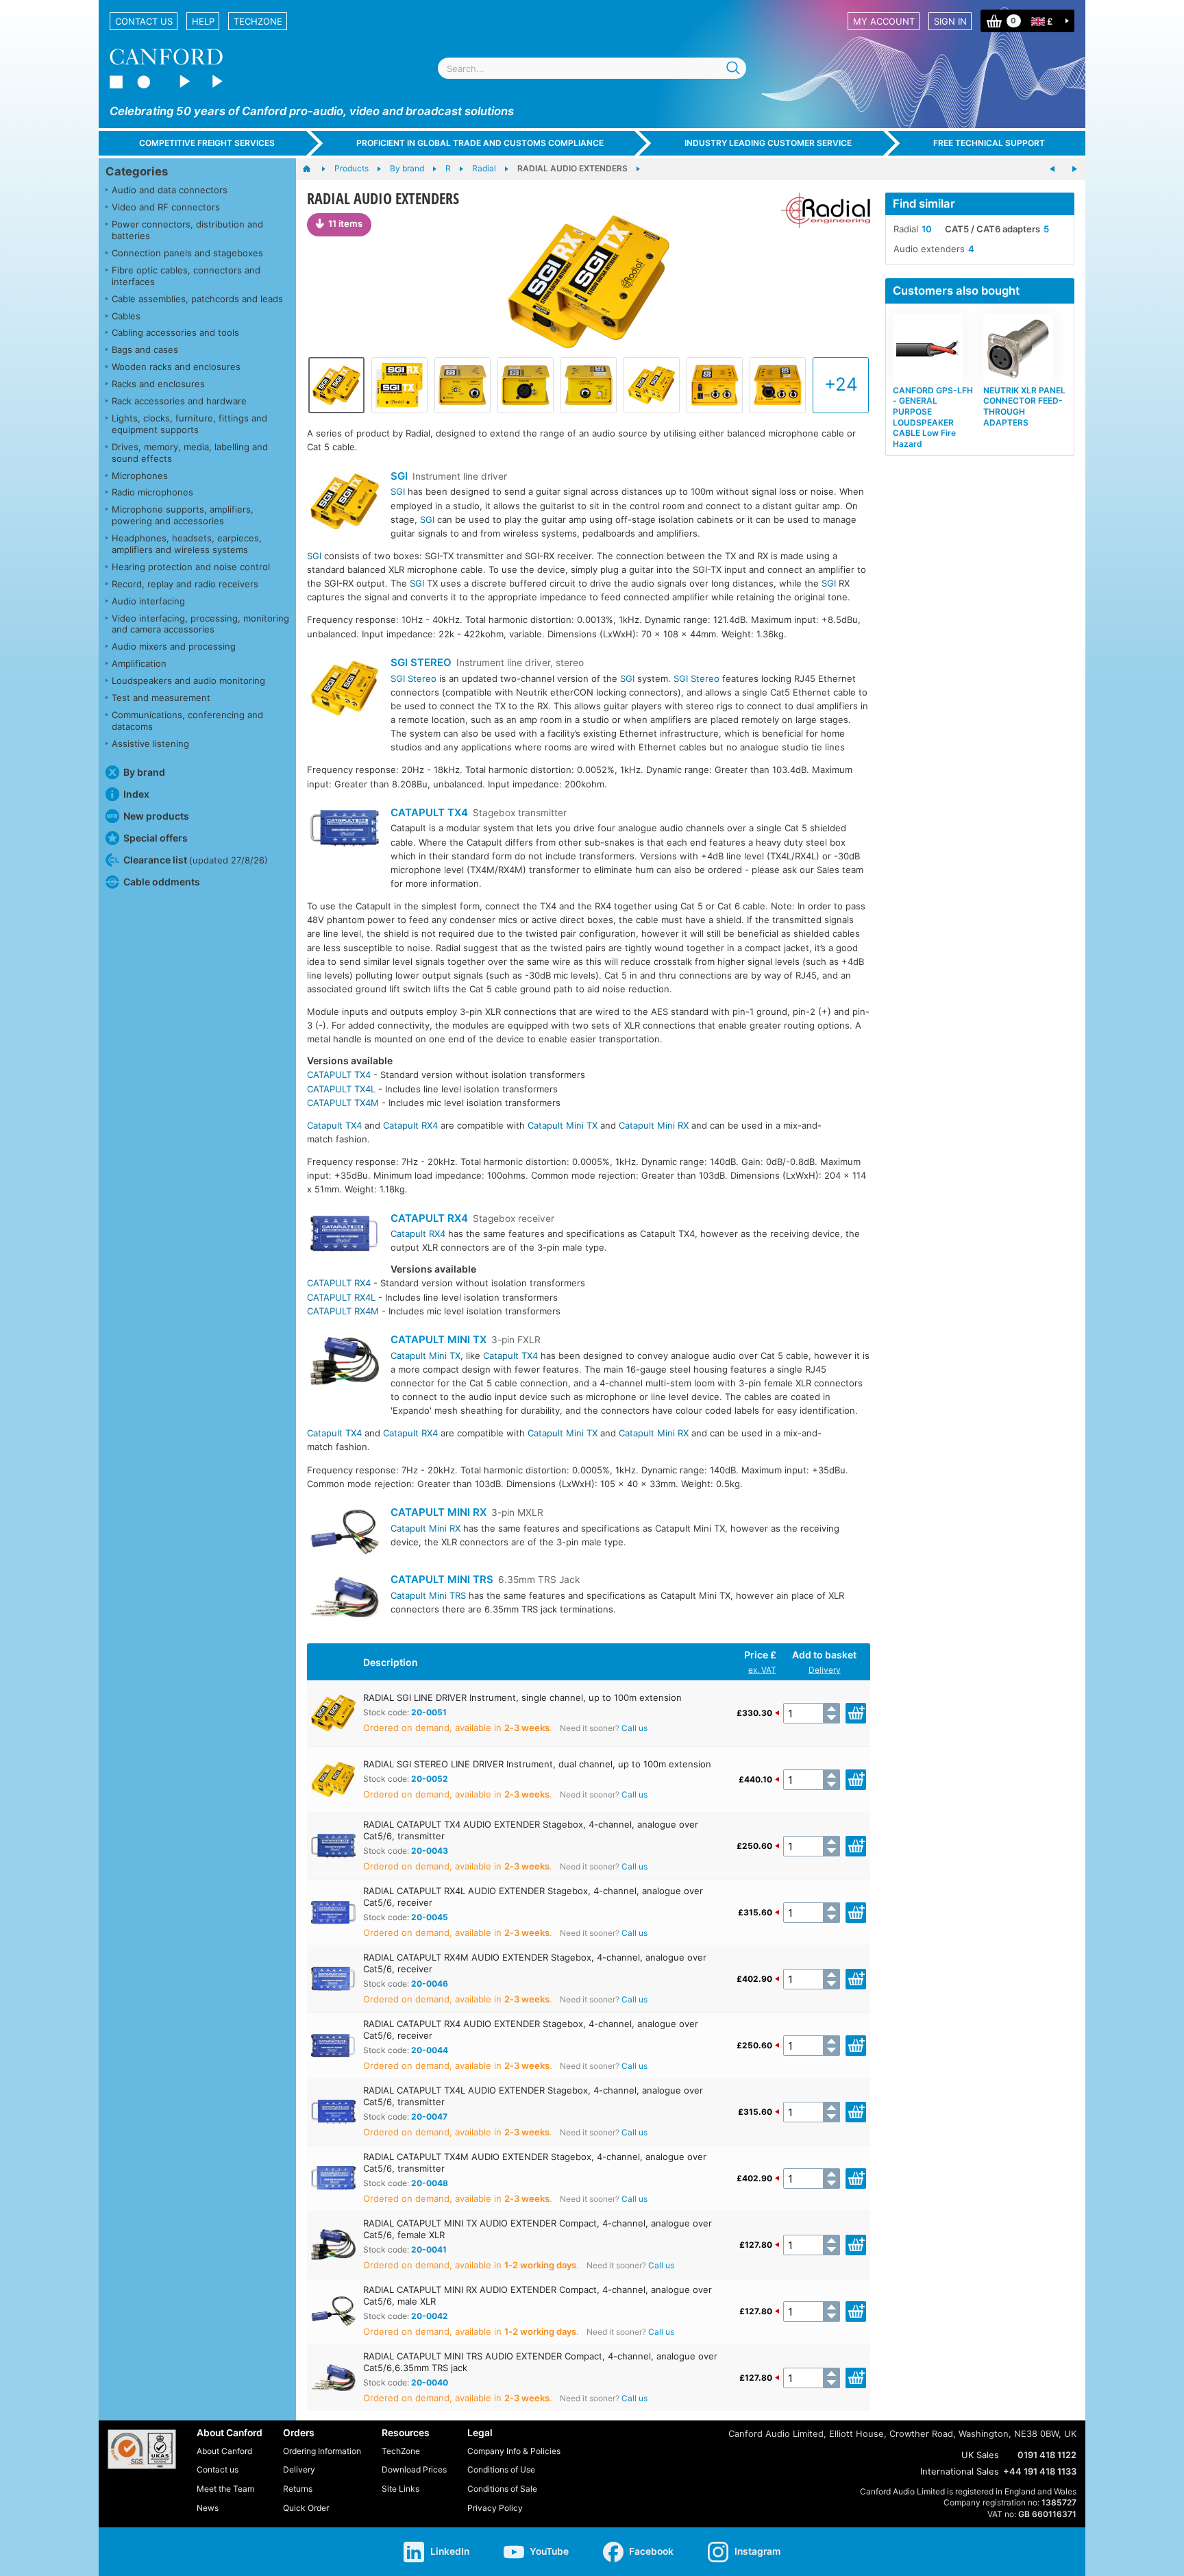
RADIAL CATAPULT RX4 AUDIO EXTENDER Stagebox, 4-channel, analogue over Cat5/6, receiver (531, 2029)
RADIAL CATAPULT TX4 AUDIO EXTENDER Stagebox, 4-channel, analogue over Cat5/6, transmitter (531, 1830)
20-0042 (430, 2316)
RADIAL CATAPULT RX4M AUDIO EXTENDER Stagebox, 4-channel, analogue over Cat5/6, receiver (535, 1963)
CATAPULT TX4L (341, 1089)
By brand (144, 772)
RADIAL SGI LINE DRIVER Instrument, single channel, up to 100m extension (522, 1697)
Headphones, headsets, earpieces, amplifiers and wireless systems (187, 544)
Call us (634, 1728)
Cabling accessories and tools (175, 332)
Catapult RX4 (410, 1125)
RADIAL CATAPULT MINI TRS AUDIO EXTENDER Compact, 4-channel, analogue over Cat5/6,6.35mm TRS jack (540, 2362)
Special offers (156, 838)
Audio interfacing (148, 601)
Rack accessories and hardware (179, 401)
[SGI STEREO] (345, 690)
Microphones (140, 476)
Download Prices (414, 2469)
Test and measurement (161, 698)
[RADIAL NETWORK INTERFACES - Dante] (1052, 169)
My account (884, 21)
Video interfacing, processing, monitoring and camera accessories (200, 624)
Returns (298, 2489)
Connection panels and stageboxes (187, 253)
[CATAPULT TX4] (345, 830)
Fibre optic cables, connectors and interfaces (186, 276)
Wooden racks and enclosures (176, 367)
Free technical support (989, 143)
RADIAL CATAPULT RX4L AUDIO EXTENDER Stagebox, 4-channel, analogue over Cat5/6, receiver (533, 1897)
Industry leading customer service (768, 143)
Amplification (139, 663)
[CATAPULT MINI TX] (345, 1363)
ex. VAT (762, 1670)
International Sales (960, 2471)
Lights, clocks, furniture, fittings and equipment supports (189, 424)
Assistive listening (150, 744)
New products (156, 816)
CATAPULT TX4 (429, 812)
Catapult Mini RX (654, 1125)
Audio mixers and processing (174, 646)
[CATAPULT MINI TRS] (345, 1599)
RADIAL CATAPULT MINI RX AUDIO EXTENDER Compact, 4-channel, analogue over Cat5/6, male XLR (538, 2295)
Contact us (144, 21)
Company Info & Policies (514, 2451)
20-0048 (430, 2183)
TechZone (258, 21)
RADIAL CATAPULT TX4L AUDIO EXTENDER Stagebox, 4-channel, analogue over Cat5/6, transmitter (533, 2096)
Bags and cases (145, 349)
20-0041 (429, 2249)
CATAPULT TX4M (343, 1103)
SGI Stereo (414, 678)
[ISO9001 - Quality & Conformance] (142, 2449)
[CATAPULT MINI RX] (345, 1534)
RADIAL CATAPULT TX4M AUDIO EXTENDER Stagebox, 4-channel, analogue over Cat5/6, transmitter (535, 2162)
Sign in (950, 21)
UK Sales (980, 2455)
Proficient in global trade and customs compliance (480, 143)
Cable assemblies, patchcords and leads (197, 299)
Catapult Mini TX (563, 1125)
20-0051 (429, 1712)
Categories (137, 171)
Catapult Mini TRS (428, 1595)
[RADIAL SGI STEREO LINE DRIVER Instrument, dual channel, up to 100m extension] (652, 385)
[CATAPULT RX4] (345, 1235)
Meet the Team (225, 2489)
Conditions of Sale (502, 2489)
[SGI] (345, 503)
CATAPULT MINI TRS (442, 1579)
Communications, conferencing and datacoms (187, 721)
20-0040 (430, 2382)
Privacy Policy (495, 2508)
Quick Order (306, 2508)
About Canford (224, 2451)
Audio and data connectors (170, 190)
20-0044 (430, 2050)
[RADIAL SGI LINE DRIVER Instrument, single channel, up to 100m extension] (589, 282)
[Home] (313, 169)
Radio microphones (152, 492)
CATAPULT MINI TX (439, 1339)
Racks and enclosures (158, 384)
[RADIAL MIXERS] (1074, 169)
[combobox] (592, 68)
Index (136, 794)
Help (203, 21)
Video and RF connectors (166, 207)
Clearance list (196, 860)
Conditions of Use (501, 2469)
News (208, 2508)
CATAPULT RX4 (429, 1218)
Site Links (400, 2489)
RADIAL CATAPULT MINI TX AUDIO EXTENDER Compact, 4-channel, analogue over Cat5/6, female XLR (538, 2229)
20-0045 (430, 1917)
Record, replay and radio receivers (185, 584)
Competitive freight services (207, 143)
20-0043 (430, 1851)
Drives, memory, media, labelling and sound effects (190, 453)
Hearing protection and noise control (191, 567)
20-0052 (430, 1779)
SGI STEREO (421, 662)
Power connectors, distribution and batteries (187, 230)
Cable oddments (162, 882)
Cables (126, 316)
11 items (345, 223)
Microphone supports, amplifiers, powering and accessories (183, 515)
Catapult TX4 (334, 1125)
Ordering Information (322, 2451)
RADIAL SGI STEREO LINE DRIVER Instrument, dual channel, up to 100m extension (537, 1764)
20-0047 (429, 2117)
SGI (399, 476)
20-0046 (430, 1984)
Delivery (825, 1670)
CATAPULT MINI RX (439, 1512)
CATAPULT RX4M (343, 1311)
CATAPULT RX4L (341, 1297)
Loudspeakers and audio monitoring (188, 680)
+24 (841, 384)
